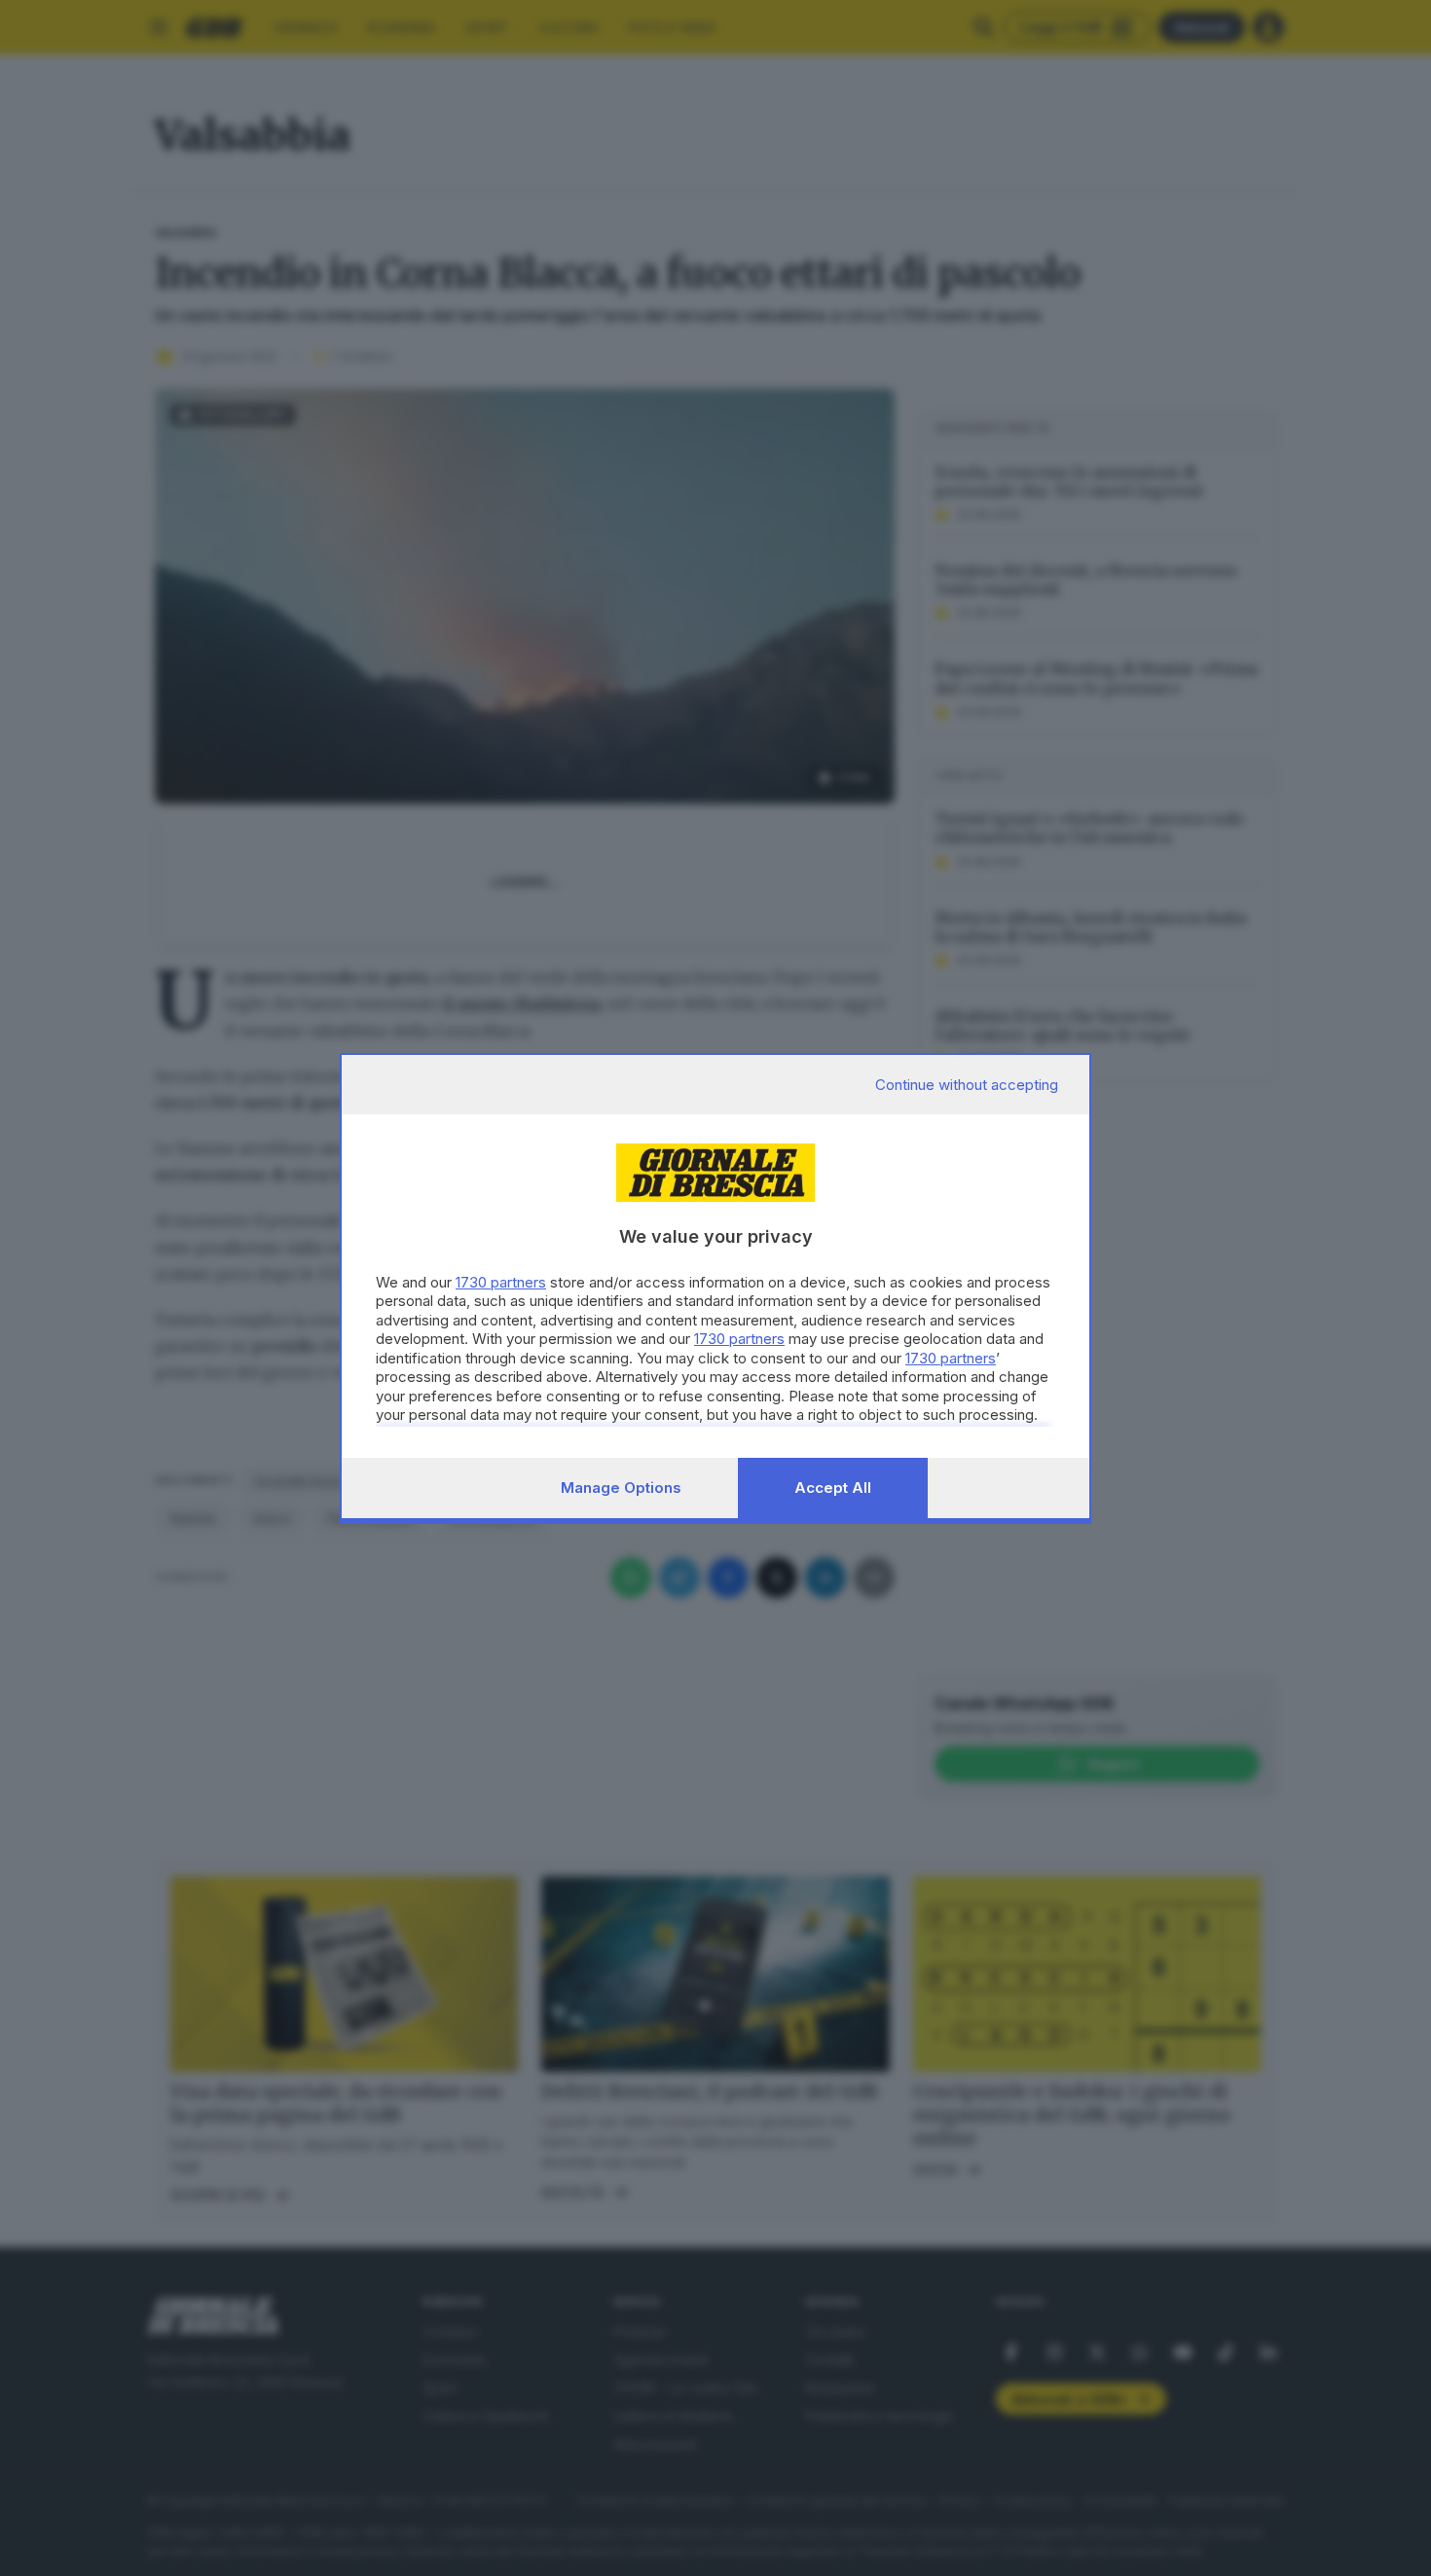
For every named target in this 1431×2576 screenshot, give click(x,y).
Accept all (833, 1488)
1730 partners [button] (501, 1282)
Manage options (621, 1488)
